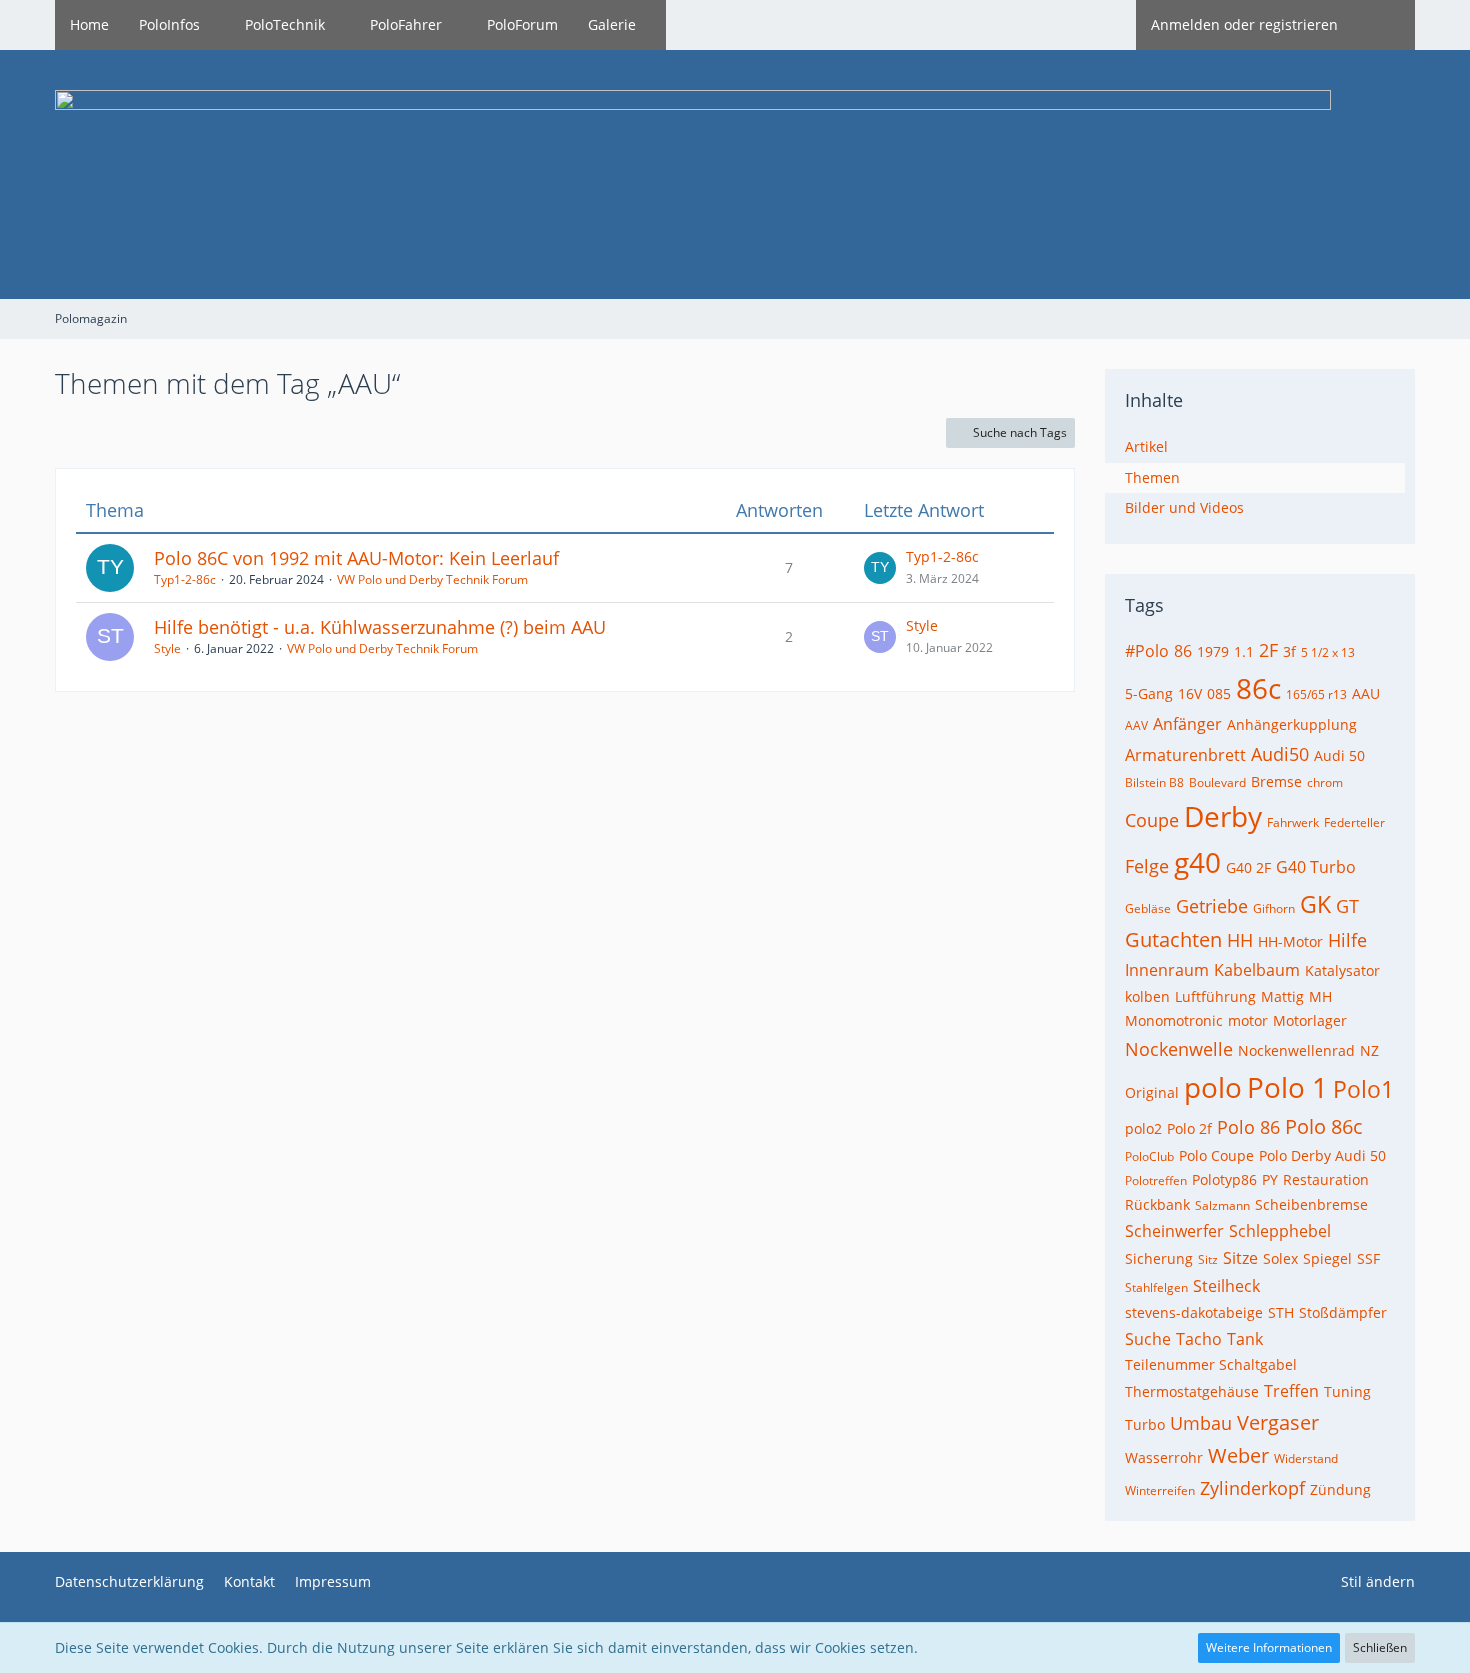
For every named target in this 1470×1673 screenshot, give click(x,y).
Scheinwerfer (1174, 1231)
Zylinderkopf (1252, 1488)
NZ (1369, 1050)
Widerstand (1306, 1458)
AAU (1366, 693)
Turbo (1145, 1424)
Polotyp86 (1224, 1179)
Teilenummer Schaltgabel (1211, 1364)
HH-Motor (1290, 941)
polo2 (1143, 1128)
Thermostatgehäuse (1192, 1391)
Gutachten (1173, 939)
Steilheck (1226, 1286)
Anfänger (1187, 724)
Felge (1147, 866)
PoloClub (1149, 1156)
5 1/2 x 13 (1328, 652)
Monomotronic (1174, 1020)
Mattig (1282, 996)
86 (1183, 651)
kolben (1147, 996)
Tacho (1199, 1339)
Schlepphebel (1280, 1231)
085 (1219, 693)
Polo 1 (1287, 1087)
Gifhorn (1274, 908)
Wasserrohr (1164, 1457)
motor (1248, 1020)
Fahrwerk (1293, 822)
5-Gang (1149, 693)
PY (1270, 1179)
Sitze (1240, 1258)
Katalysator (1342, 970)
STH (1281, 1312)
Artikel (1146, 446)
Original (1152, 1092)
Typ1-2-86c (185, 579)
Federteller (1354, 822)
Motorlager (1310, 1020)
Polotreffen (1156, 1180)
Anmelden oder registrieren (1244, 24)
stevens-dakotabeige (1194, 1312)
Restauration (1326, 1179)
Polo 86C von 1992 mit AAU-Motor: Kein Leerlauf (356, 558)
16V (1190, 693)
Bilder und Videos (1184, 507)
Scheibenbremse (1311, 1204)
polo (1213, 1087)
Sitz (1208, 1259)
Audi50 (1280, 754)
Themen (1152, 477)
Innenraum (1167, 970)
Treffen (1291, 1391)
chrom (1325, 782)
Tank (1245, 1339)
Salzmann (1222, 1205)
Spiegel (1327, 1258)
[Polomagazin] (735, 174)
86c (1258, 688)
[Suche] (1384, 25)
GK (1315, 904)
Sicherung (1159, 1258)
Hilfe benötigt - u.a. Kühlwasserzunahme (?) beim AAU (380, 627)
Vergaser (1278, 1422)
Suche (1148, 1339)
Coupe (1152, 820)
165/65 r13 (1316, 694)
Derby (1223, 816)
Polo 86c (1324, 1126)
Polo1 (1363, 1089)
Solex (1280, 1258)
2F (1268, 650)
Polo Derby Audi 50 (1322, 1155)
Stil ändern (1378, 1581)
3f (1289, 651)
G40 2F (1248, 867)
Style (167, 648)
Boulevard (1217, 782)
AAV (1136, 725)
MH (1320, 996)
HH (1240, 940)
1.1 (1244, 651)
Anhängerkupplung (1292, 724)
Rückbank (1157, 1204)
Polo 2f (1189, 1128)
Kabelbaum (1257, 970)
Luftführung (1215, 996)
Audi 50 (1339, 755)
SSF (1368, 1258)
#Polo (1147, 651)
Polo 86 (1248, 1127)
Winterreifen (1160, 1490)
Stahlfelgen (1156, 1287)
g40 (1197, 862)
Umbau (1201, 1423)
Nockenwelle (1179, 1049)
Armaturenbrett (1185, 755)
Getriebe (1212, 906)
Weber (1238, 1455)
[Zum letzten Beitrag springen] (880, 568)
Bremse (1276, 781)
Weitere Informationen (1269, 1647)
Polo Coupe (1216, 1155)
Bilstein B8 (1154, 782)
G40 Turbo (1316, 867)
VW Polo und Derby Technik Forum (432, 579)
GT (1347, 906)
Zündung (1340, 1489)
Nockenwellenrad (1296, 1050)
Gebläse (1148, 908)
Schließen (1380, 1647)
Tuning (1347, 1391)
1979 (1213, 651)
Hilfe (1347, 940)
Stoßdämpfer (1343, 1312)
